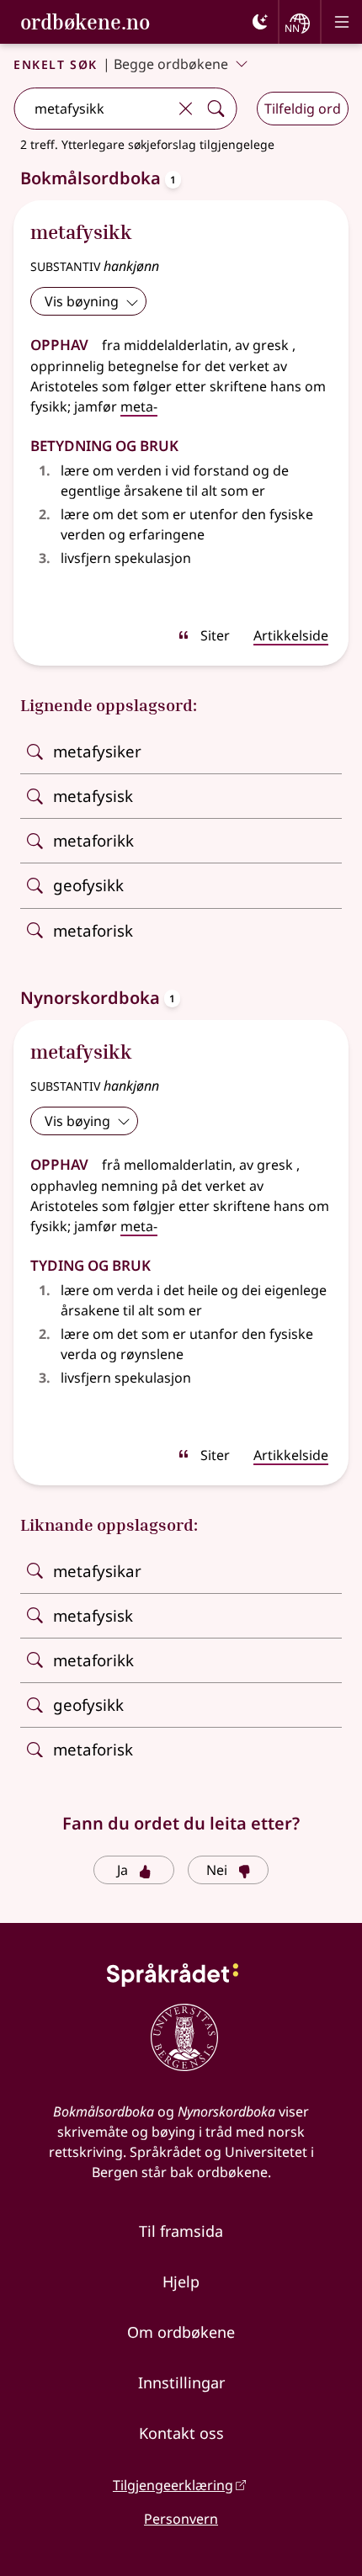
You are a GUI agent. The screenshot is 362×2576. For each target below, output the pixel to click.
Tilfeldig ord (303, 109)
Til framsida (181, 2231)
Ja (122, 1870)
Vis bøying (77, 1121)
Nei (217, 1870)
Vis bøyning (82, 301)
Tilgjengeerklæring (173, 2485)
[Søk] (216, 109)
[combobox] (92, 109)
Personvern (181, 2519)
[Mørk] (260, 22)
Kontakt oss (181, 2433)
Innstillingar (181, 2382)
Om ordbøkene (181, 2332)
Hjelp (181, 2281)
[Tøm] (185, 109)
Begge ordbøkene (171, 64)
